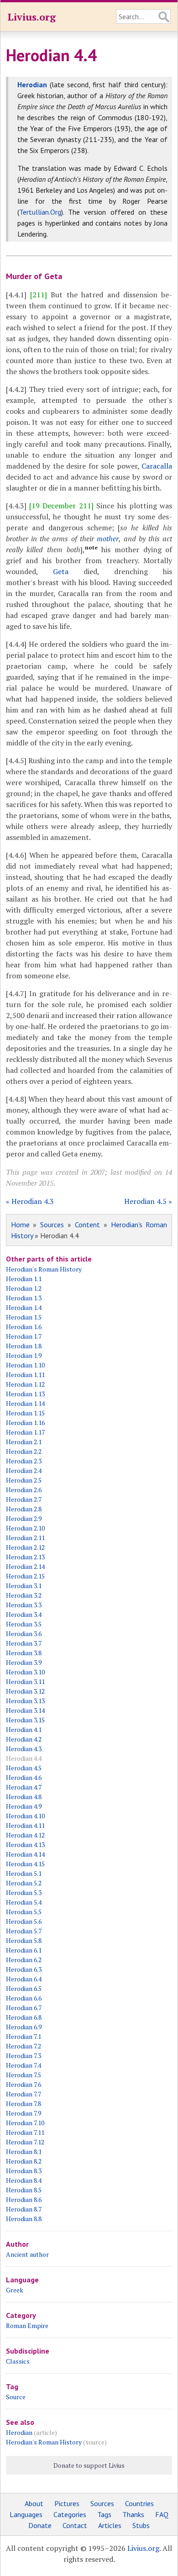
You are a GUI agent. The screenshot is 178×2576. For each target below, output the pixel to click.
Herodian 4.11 (25, 1825)
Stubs (141, 2525)
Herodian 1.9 (24, 1355)
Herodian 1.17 (25, 1432)
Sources (52, 1225)
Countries (139, 2503)
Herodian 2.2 (24, 1451)
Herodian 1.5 (24, 1317)
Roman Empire (27, 2325)
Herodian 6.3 (24, 1969)
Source (16, 2397)
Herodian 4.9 (24, 1806)
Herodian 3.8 (24, 1653)
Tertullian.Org (40, 212)
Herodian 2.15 (25, 1576)
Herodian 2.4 (24, 1470)
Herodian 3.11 (25, 1681)
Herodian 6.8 (24, 2017)
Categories (70, 2514)
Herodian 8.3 (24, 2171)
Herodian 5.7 (24, 1931)
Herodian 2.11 (25, 1538)
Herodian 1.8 (24, 1346)
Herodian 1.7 (24, 1336)
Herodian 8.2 (24, 2161)
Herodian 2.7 (24, 1499)
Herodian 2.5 (24, 1480)
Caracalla (157, 466)
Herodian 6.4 (24, 1979)
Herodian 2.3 (24, 1461)
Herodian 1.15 (25, 1413)
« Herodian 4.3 (30, 1201)
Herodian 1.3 (24, 1298)
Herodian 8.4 (24, 2180)
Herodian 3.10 (25, 1672)
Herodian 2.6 (24, 1490)
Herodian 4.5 (24, 1768)
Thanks (133, 2514)
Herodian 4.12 (25, 1835)
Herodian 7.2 (24, 2046)
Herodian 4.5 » (148, 1201)
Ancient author (27, 2254)
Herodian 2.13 (25, 1557)
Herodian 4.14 (25, 1854)
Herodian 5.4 (24, 1902)
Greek (15, 2290)
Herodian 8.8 (24, 2219)
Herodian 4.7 (24, 1787)
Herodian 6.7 (24, 2008)
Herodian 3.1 (24, 1586)
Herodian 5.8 (24, 1940)
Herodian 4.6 (24, 1777)
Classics (18, 2361)
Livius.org (31, 17)
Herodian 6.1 (24, 1950)
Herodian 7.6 (24, 2084)
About (34, 2503)
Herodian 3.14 (25, 1710)
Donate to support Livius (89, 2465)
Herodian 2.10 (25, 1528)
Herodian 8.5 (24, 2190)
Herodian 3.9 (24, 1662)
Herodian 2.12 (25, 1547)
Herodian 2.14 (25, 1566)
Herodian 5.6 (24, 1921)
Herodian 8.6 (24, 2199)
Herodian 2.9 (24, 1518)
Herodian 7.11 (25, 2132)
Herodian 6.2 (24, 1960)
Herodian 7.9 (24, 2113)
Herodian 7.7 (24, 2094)
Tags (104, 2514)
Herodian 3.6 (24, 1634)
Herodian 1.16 (25, 1423)
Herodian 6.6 (24, 1998)
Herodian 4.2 (24, 1739)
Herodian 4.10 (25, 1816)
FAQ (162, 2514)
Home (20, 1225)
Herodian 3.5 (24, 1624)
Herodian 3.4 (24, 1614)
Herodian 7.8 (24, 2104)
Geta (61, 571)
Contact (75, 2525)
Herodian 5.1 (24, 1873)
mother (108, 538)
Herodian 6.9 (24, 2027)
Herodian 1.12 (25, 1384)
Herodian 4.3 (24, 1749)
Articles (110, 2525)
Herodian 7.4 (24, 2065)
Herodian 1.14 (25, 1403)
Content (87, 1225)
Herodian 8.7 (24, 2209)
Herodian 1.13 (25, 1394)
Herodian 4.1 (24, 1729)
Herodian (19, 2432)
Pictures (67, 2503)
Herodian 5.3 (24, 1892)
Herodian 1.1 (24, 1279)
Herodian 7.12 (25, 2142)
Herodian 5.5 (24, 1912)
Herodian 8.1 (24, 2151)
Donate (40, 2525)
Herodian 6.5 (24, 1988)
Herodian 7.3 (24, 2056)
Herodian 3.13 (25, 1701)
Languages (26, 2514)
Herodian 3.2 (24, 1595)
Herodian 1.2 (24, 1288)
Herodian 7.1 (24, 2036)
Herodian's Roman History (44, 1269)
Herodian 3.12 (25, 1691)
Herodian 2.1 (24, 1442)
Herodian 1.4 (24, 1307)
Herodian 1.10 (25, 1365)
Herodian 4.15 (25, 1864)
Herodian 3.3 (24, 1605)
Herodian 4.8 (24, 1797)
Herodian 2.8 (24, 1509)
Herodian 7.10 (25, 2123)
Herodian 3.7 (24, 1643)
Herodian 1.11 (25, 1375)
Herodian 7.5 (24, 2075)
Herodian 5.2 (24, 1883)
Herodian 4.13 (25, 1845)
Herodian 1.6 (24, 1327)
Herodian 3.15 (25, 1720)
